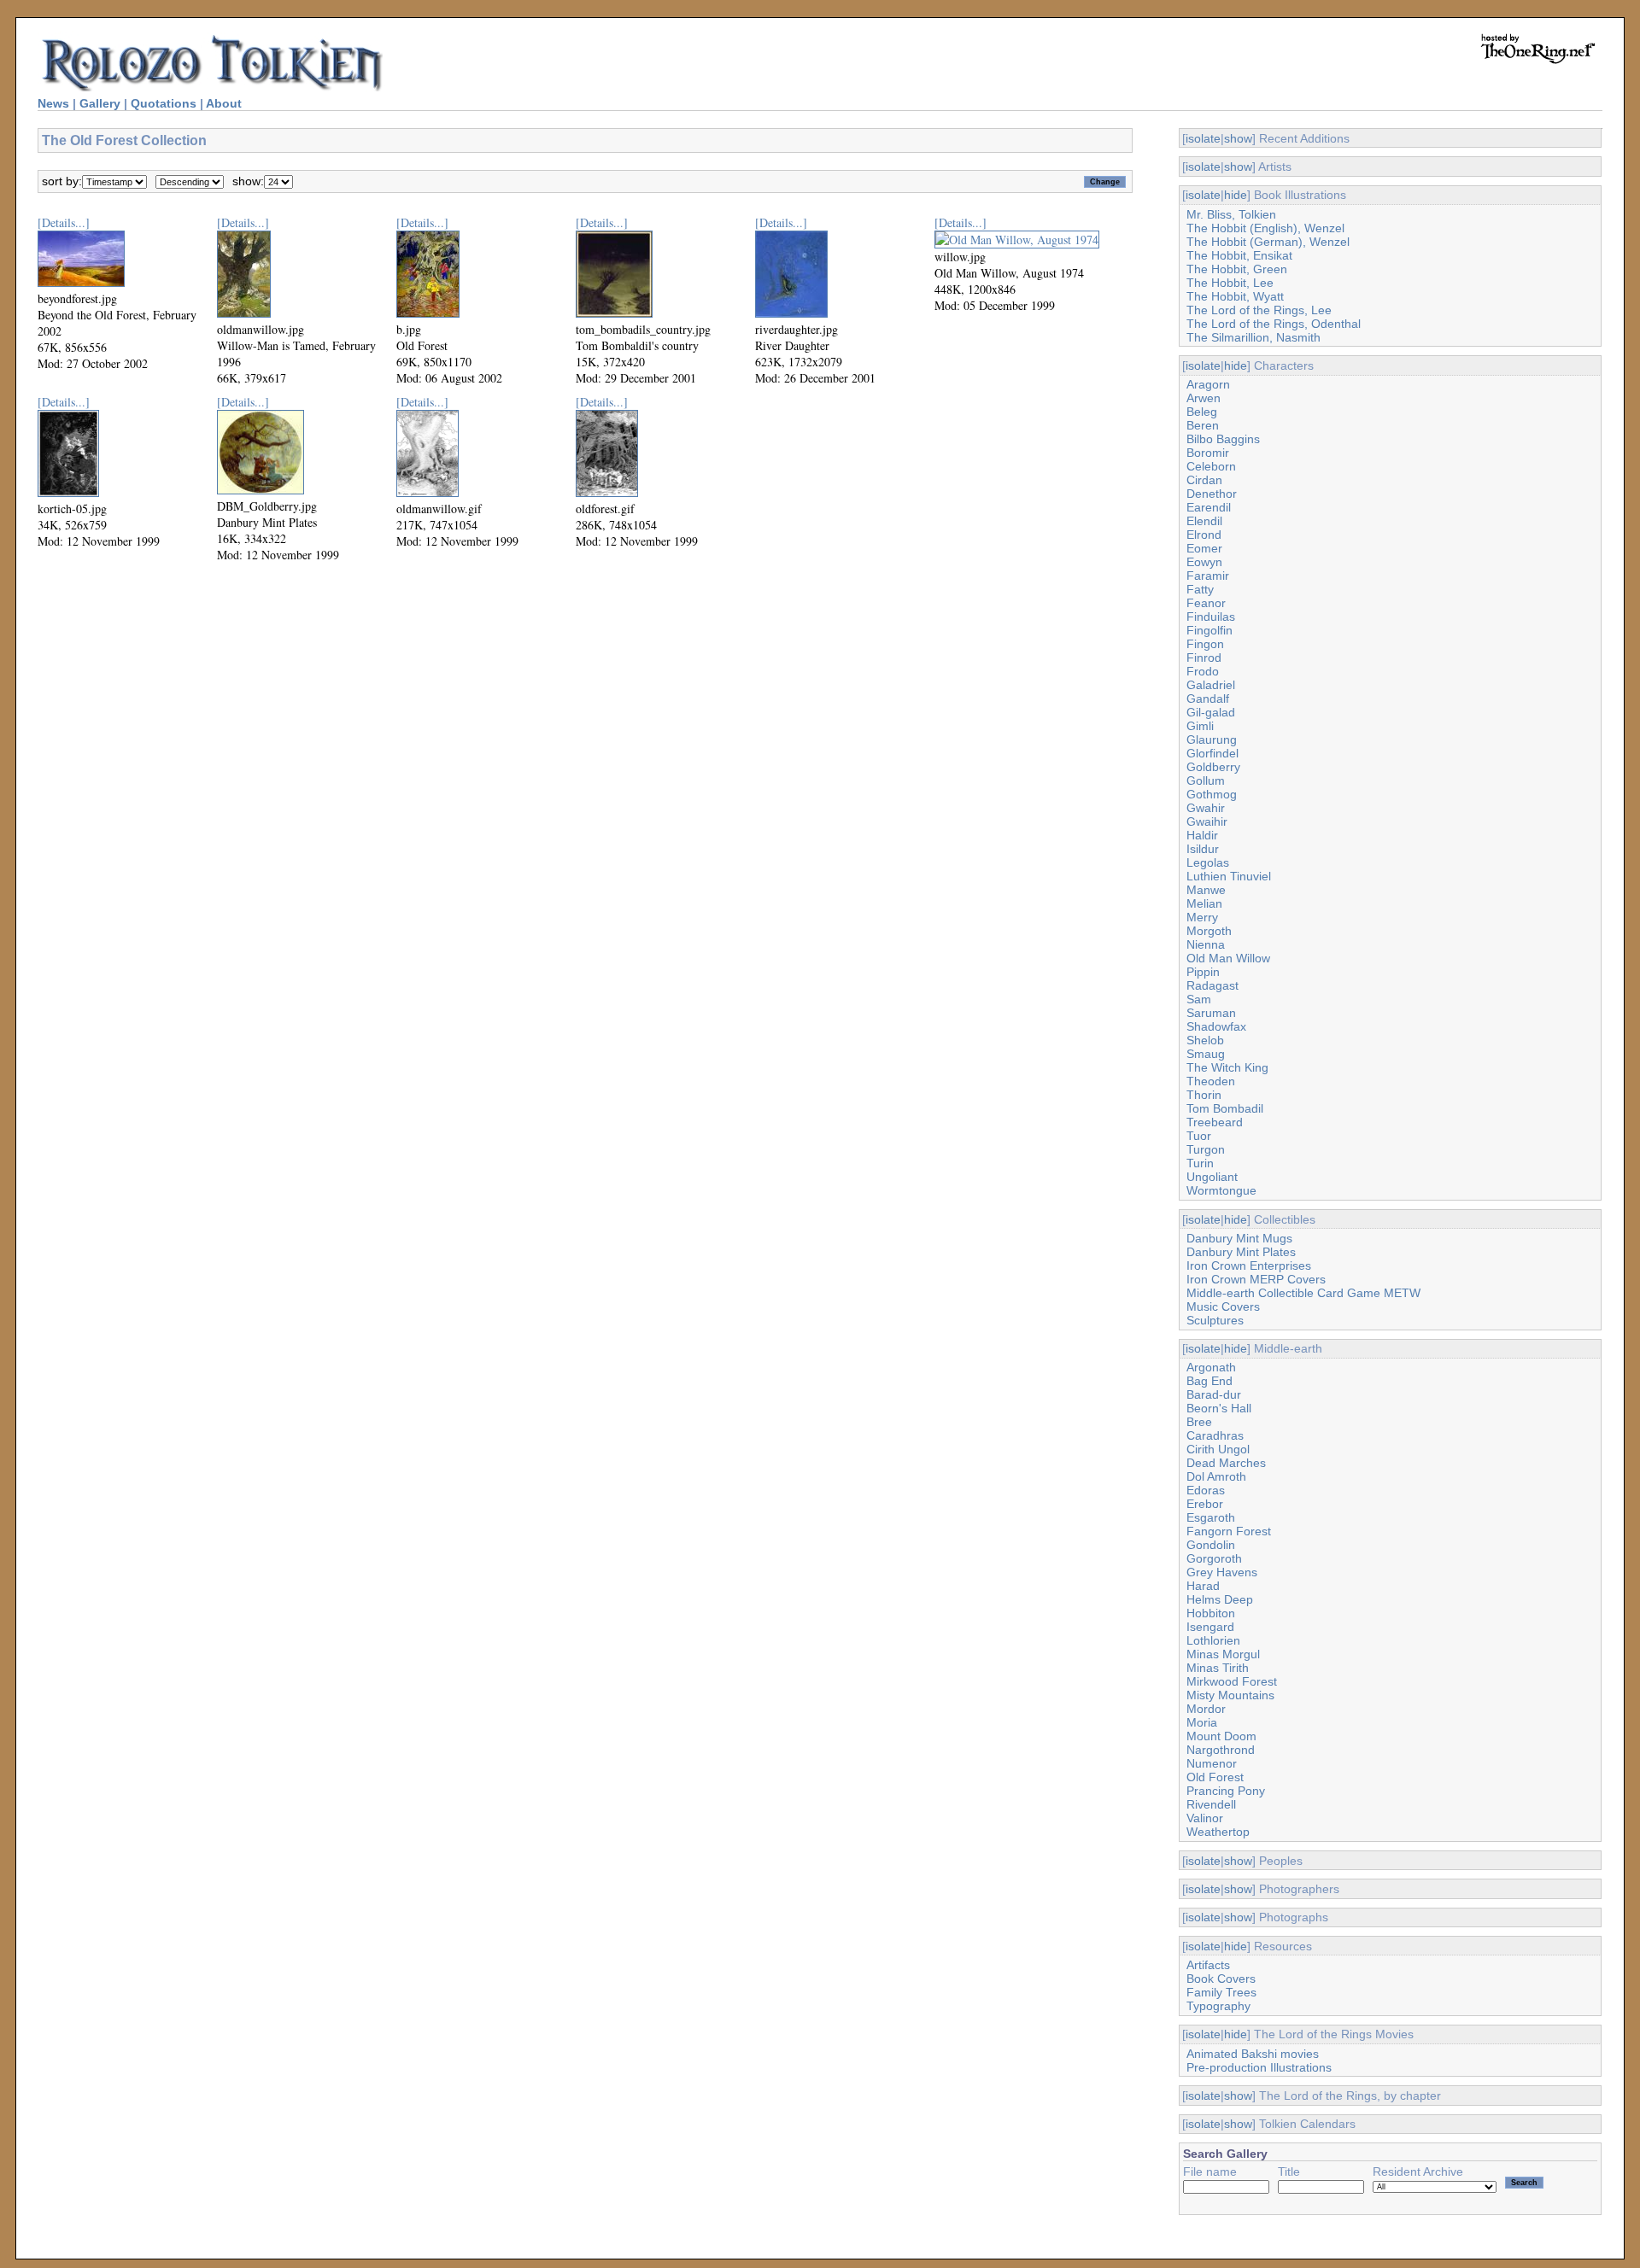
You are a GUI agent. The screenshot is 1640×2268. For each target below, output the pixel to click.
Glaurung (1212, 739)
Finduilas (1211, 617)
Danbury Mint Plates (1241, 1252)
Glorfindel (1212, 753)
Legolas (1208, 862)
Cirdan (1204, 480)
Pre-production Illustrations (1259, 2067)
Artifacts (1208, 1965)
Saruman (1211, 1013)
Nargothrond (1221, 1750)
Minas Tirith (1218, 1668)
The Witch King (1227, 1067)
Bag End (1209, 1381)
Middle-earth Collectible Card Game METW (1303, 1293)
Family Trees (1221, 1992)
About (224, 103)
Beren (1203, 425)
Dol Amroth (1216, 1476)
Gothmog (1212, 794)
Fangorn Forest (1229, 1531)
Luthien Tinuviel (1229, 876)
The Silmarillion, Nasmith (1253, 337)
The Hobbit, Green (1237, 269)
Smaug (1206, 1054)
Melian (1204, 903)
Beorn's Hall (1219, 1408)
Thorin (1204, 1095)
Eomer (1204, 548)
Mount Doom (1221, 1736)
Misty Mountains (1230, 1695)
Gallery (100, 103)
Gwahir (1206, 808)
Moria (1202, 1722)
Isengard (1210, 1627)
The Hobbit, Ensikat (1239, 255)
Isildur (1203, 849)
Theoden (1211, 1081)
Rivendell (1211, 1804)
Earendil (1209, 507)
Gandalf (1208, 699)
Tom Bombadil (1225, 1108)
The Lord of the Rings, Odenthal (1274, 324)
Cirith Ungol (1218, 1449)
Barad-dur (1214, 1394)
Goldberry (1213, 767)
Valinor (1205, 1818)
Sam (1199, 999)
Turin (1200, 1163)
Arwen (1204, 398)
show (1238, 138)
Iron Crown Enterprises (1249, 1266)
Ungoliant (1212, 1177)
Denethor (1212, 494)
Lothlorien (1213, 1640)
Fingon (1205, 644)
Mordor (1206, 1709)
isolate (1203, 138)
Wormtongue (1221, 1190)
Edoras (1206, 1490)
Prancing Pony (1226, 1791)
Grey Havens (1222, 1572)
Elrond (1204, 535)
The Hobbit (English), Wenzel (1265, 228)
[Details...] (64, 222)
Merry (1202, 917)
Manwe (1206, 890)
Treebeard (1215, 1122)
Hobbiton (1211, 1613)
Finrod (1204, 658)
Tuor (1199, 1136)
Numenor (1212, 1763)
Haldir (1202, 835)
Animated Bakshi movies (1253, 2054)
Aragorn (1208, 384)
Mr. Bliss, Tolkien (1231, 214)
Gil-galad (1211, 712)
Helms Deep (1220, 1599)
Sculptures (1215, 1320)
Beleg (1202, 412)
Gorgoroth (1214, 1558)
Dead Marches (1226, 1463)
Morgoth (1209, 931)
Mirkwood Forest (1232, 1681)
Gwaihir (1207, 821)
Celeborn (1211, 466)
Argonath (1211, 1367)
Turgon (1206, 1149)
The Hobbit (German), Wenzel (1268, 242)
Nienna (1206, 944)
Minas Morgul (1223, 1654)
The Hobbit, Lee (1230, 283)
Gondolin (1211, 1545)
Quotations (164, 103)
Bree (1199, 1422)
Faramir (1208, 576)
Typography (1218, 2006)
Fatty (1200, 589)
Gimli (1200, 726)
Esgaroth (1211, 1517)
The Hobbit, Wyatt (1235, 296)
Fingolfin (1209, 630)
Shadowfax (1216, 1026)
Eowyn (1204, 562)
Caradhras (1215, 1435)
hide (1236, 195)
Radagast (1212, 985)
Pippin (1203, 972)
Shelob (1205, 1040)
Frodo (1203, 671)
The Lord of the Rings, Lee (1259, 310)
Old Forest (1215, 1777)
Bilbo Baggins (1223, 439)
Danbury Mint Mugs (1239, 1238)
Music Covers (1223, 1306)
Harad (1203, 1586)
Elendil (1204, 521)
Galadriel (1211, 685)
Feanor (1206, 603)
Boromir (1208, 453)
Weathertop (1218, 1832)
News (53, 103)
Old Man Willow (1228, 958)
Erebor (1205, 1504)
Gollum (1206, 780)
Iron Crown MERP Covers (1256, 1279)
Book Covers (1221, 1979)
